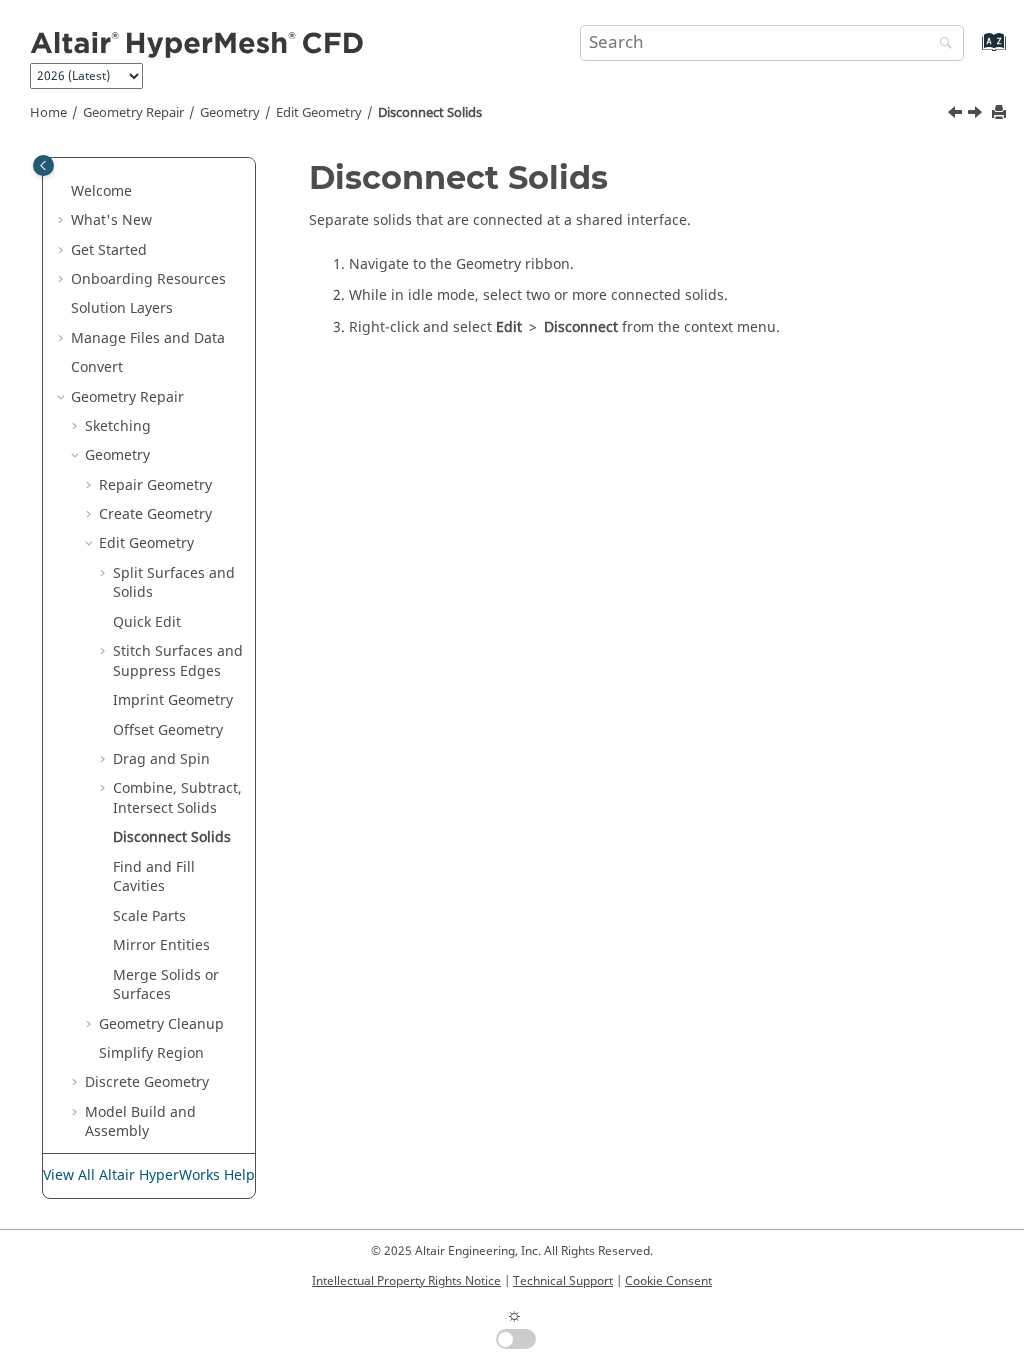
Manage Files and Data (148, 338)
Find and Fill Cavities (154, 877)
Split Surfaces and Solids (174, 583)
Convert (97, 367)
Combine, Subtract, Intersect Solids (177, 798)
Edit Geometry (319, 113)
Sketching (118, 426)
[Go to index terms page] (972, 51)
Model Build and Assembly (140, 1122)
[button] (63, 192)
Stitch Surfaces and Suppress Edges (178, 661)
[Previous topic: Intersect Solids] (957, 115)
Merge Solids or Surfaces (166, 985)
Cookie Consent (668, 1281)
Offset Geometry (168, 730)
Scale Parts (149, 916)
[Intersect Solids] (957, 115)
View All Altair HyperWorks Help (149, 1175)
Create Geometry (155, 514)
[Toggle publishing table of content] (43, 165)
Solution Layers (122, 308)
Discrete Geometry (147, 1082)
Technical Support (563, 1281)
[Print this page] (1001, 113)
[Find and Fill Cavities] (977, 115)
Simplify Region (151, 1053)
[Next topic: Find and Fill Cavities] (977, 115)
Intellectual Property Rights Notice (406, 1281)
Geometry (230, 113)
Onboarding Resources (148, 279)
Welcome (101, 191)
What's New (111, 220)
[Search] (941, 44)
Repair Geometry (155, 485)
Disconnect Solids (430, 113)
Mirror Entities (161, 945)
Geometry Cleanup (161, 1024)
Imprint (173, 700)
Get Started (109, 250)
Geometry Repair (133, 113)
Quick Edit (147, 622)
